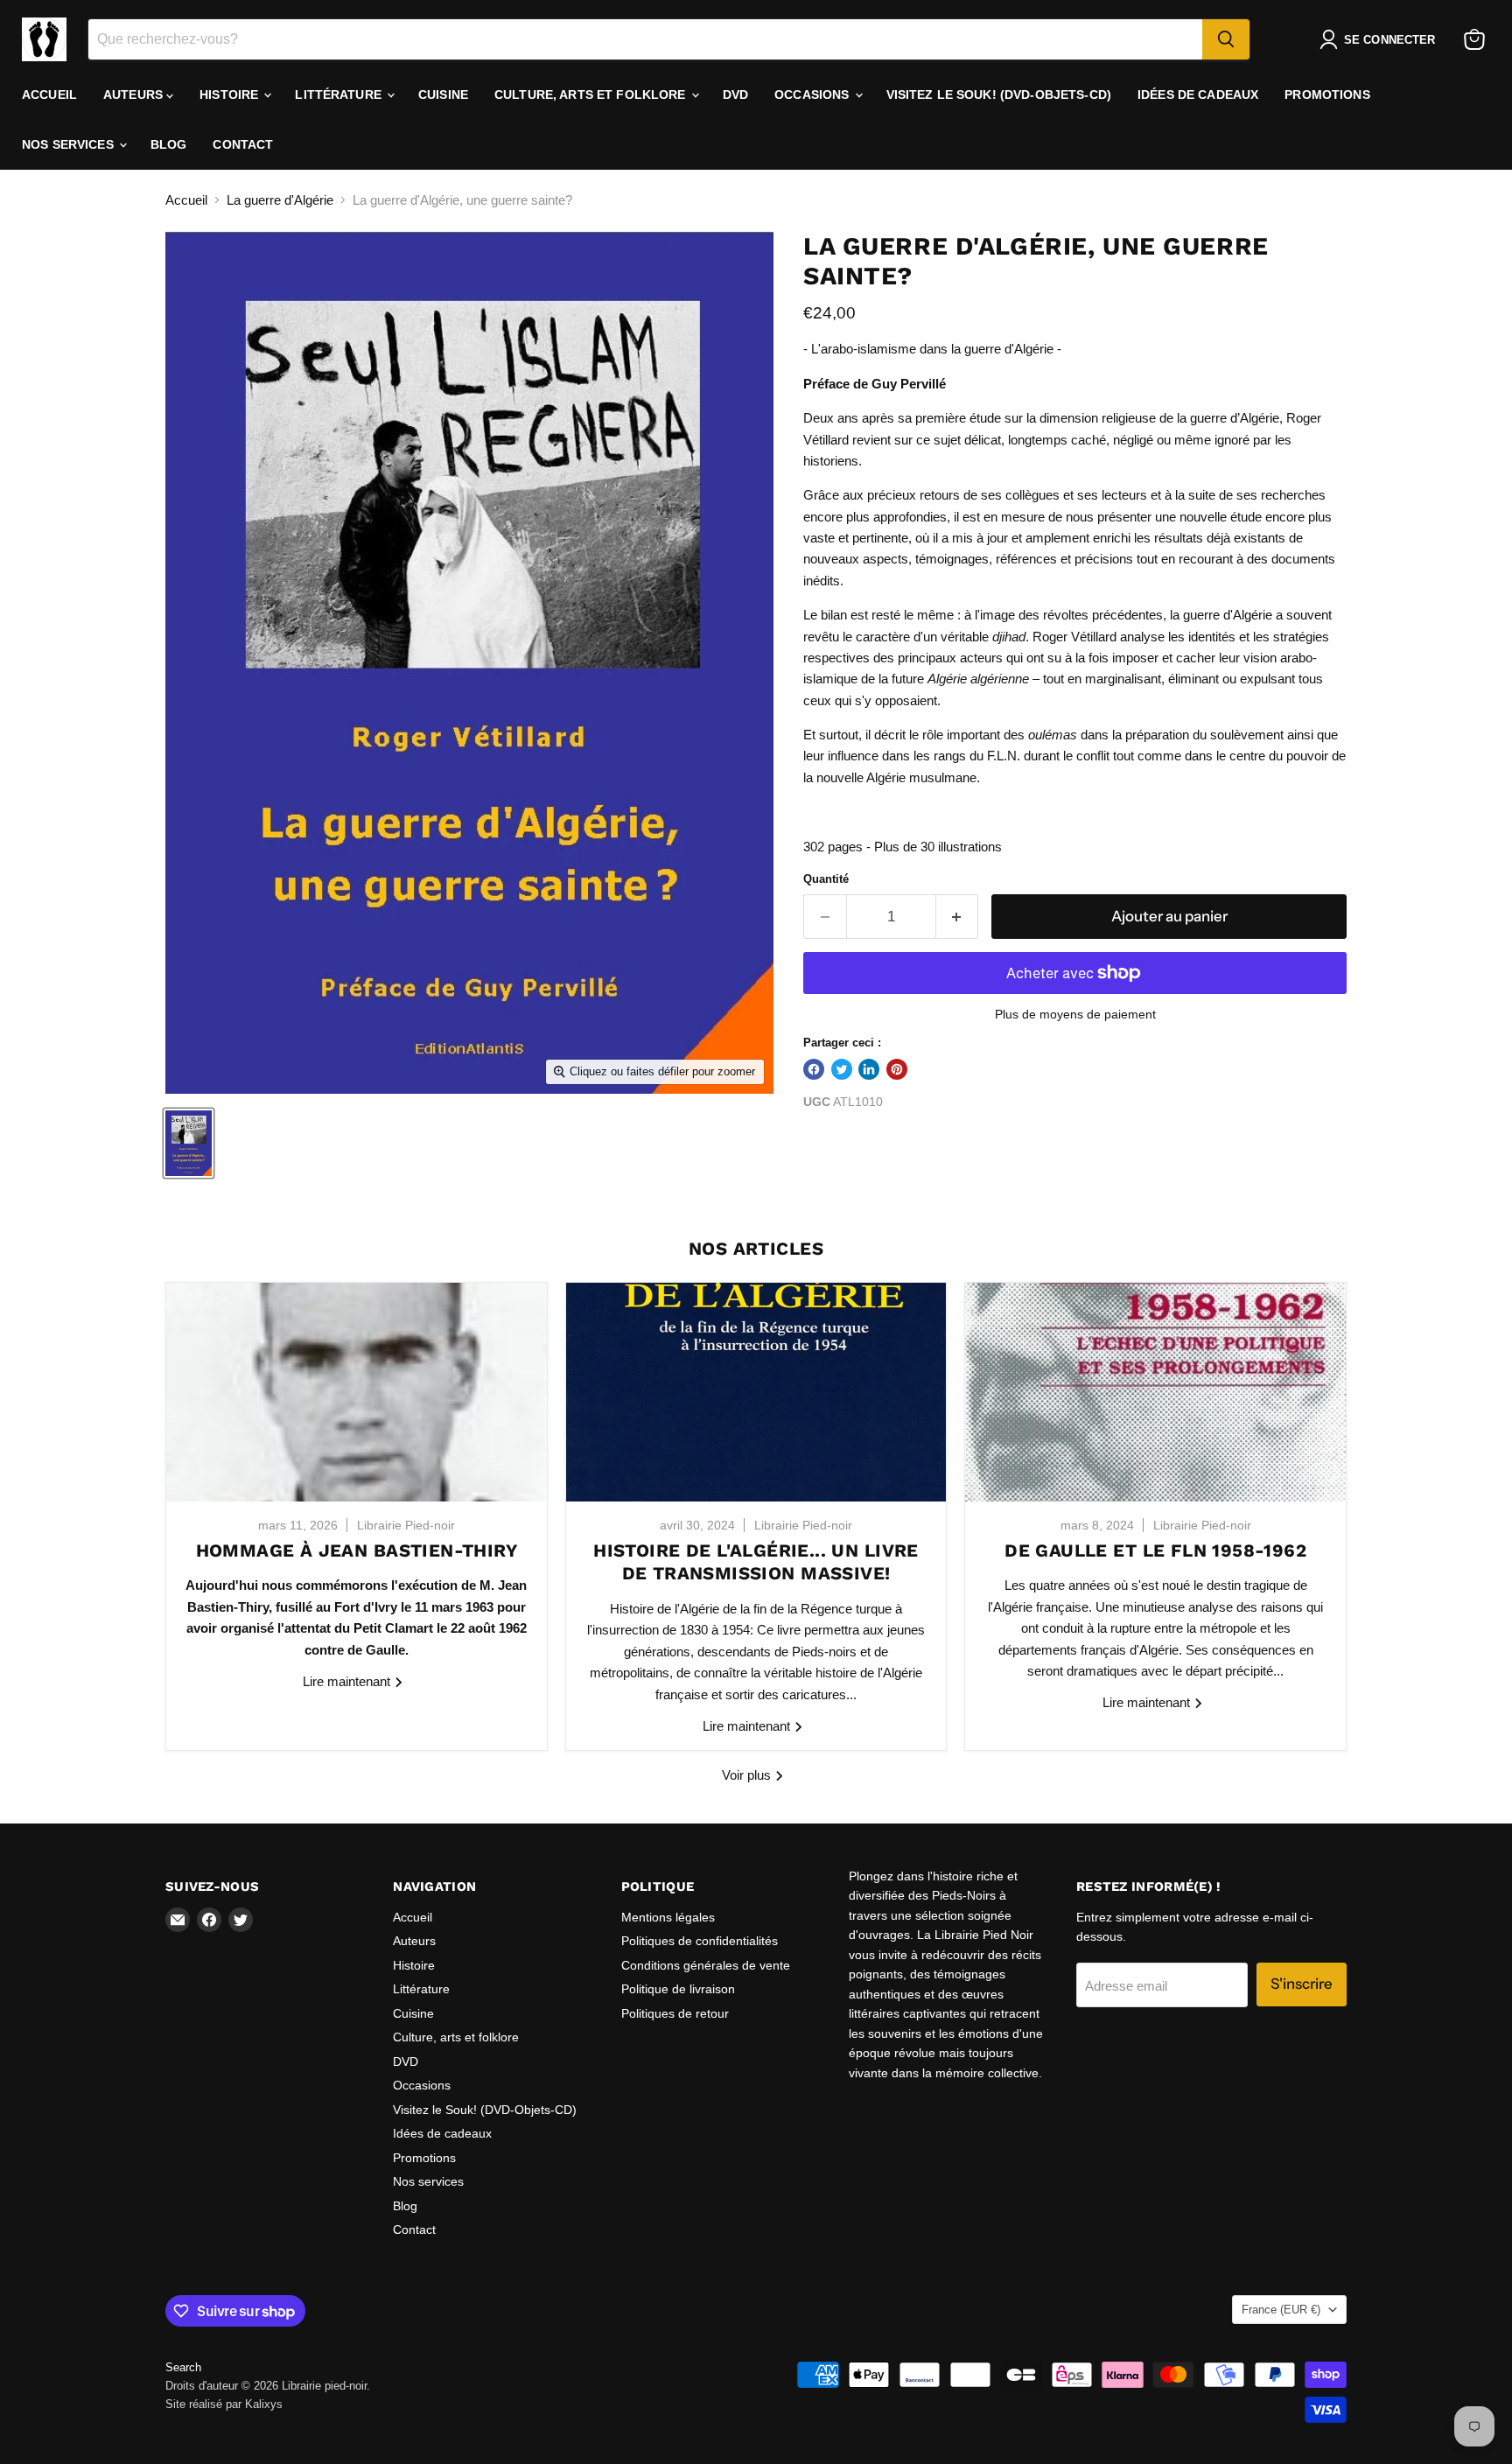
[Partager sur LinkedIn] (869, 1069)
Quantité (826, 879)
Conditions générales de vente (706, 1965)
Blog (169, 144)
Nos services (70, 144)
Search (183, 2367)
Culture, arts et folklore (592, 94)
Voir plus (748, 1775)
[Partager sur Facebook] (814, 1069)
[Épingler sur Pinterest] (897, 1069)
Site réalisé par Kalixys (224, 2404)
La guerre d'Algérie (280, 200)
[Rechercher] (1226, 39)
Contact (243, 144)
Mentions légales (668, 1917)
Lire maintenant (348, 1681)
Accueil (49, 94)
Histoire (231, 94)
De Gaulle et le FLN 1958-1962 (1155, 1550)
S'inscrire (1302, 1984)
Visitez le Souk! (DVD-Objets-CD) (999, 94)
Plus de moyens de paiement (1075, 1014)
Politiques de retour (675, 2013)
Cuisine (443, 94)
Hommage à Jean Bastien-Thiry (357, 1550)
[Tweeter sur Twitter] (842, 1069)
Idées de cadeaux (1198, 94)
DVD (735, 94)
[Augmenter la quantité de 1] (958, 917)
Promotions (1327, 94)
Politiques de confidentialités (700, 1941)
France (1281, 2310)
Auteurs (135, 94)
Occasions (813, 94)
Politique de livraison (678, 1989)
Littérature (340, 94)
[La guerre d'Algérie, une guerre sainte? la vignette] (189, 1143)
